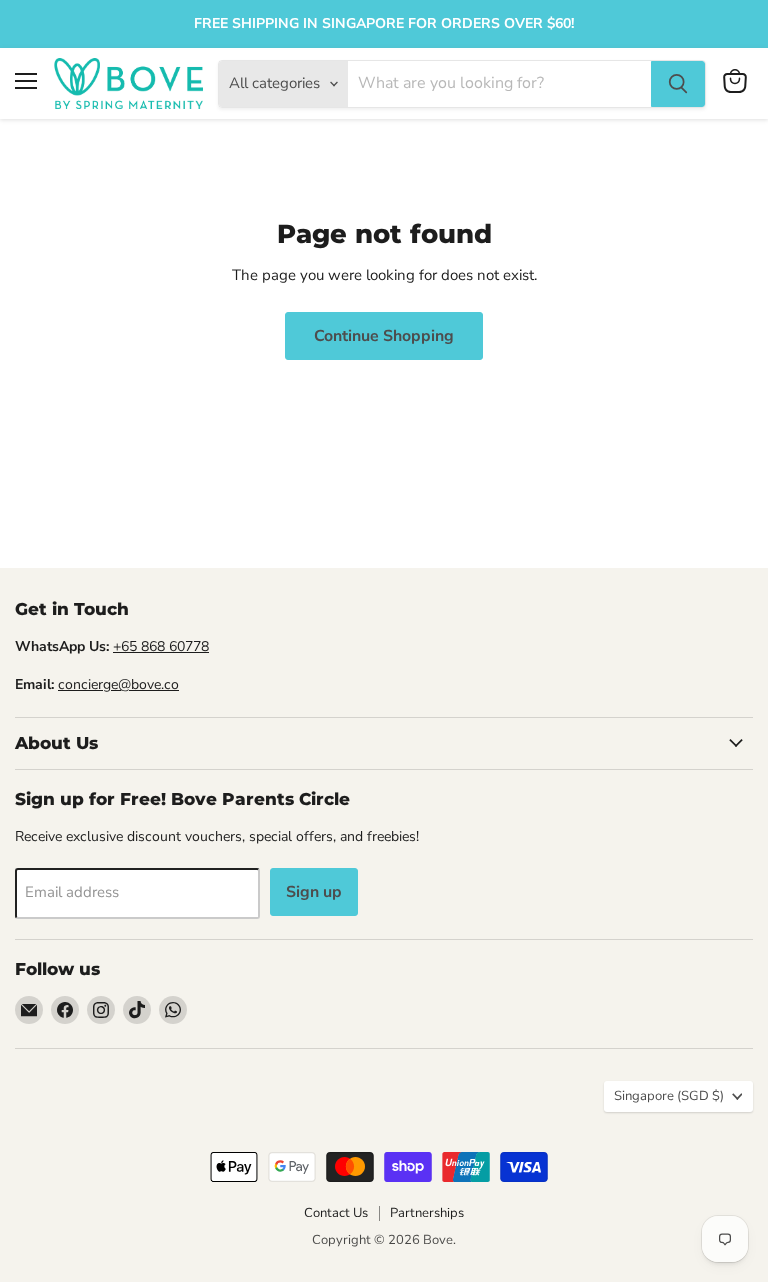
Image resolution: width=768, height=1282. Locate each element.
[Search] (678, 84)
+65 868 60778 (161, 646)
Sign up (314, 892)
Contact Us (336, 1213)
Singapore (669, 1096)
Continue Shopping (384, 336)
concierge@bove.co (118, 684)
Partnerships (427, 1213)
